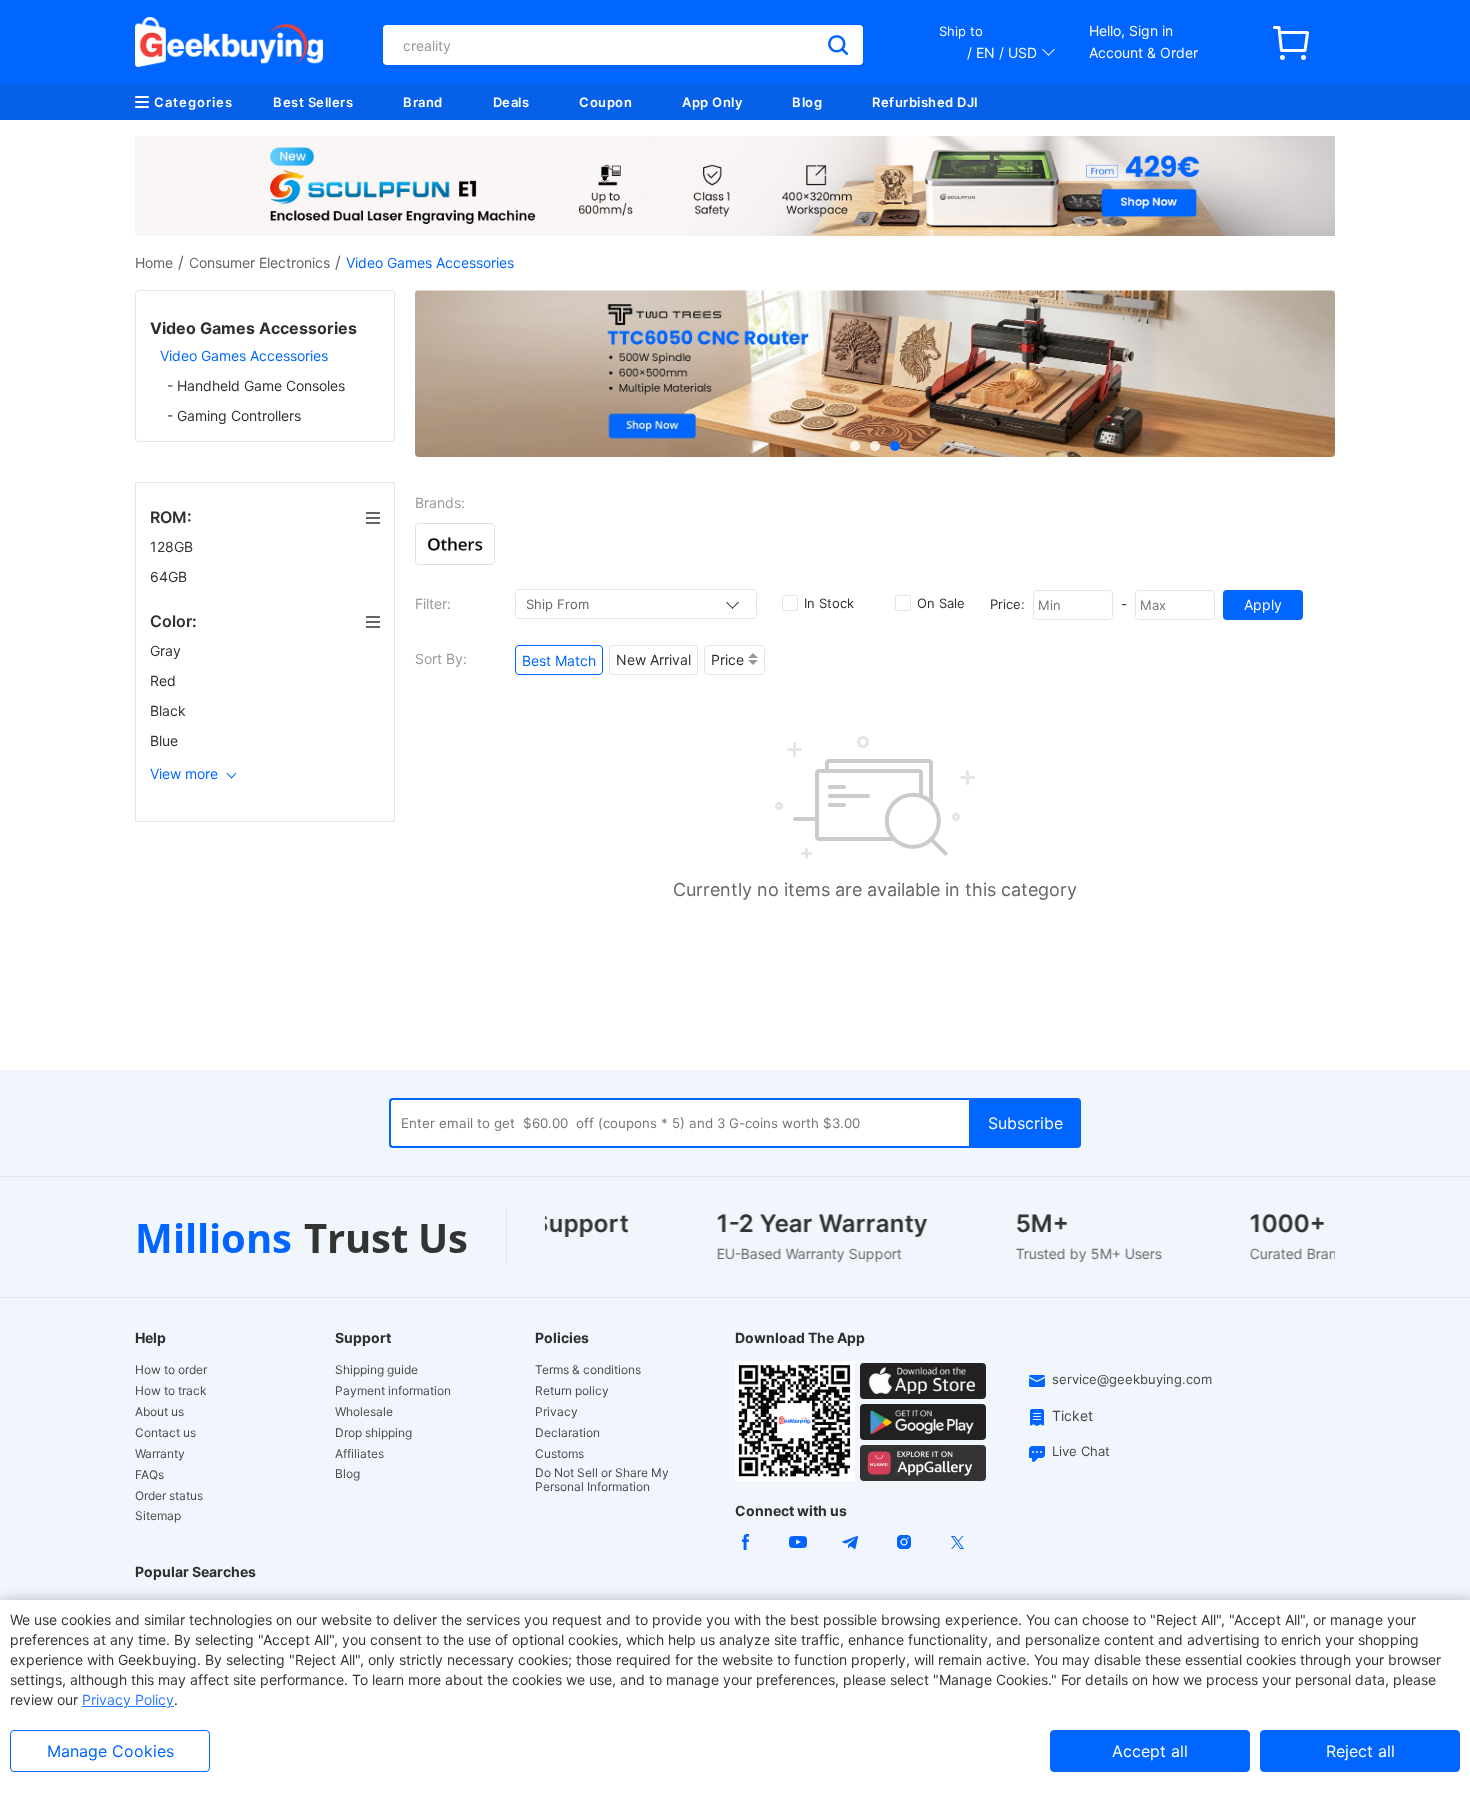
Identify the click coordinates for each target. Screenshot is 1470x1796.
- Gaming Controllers (234, 415)
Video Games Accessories (244, 355)
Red (165, 680)
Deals (511, 102)
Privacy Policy (128, 1699)
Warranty (160, 1454)
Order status (169, 1496)
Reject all (1360, 1751)
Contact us (165, 1433)
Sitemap (158, 1515)
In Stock (829, 603)
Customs (559, 1454)
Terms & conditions (588, 1370)
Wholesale (364, 1412)
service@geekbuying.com (1132, 1379)
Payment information (393, 1391)
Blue (166, 740)
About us (159, 1412)
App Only (712, 102)
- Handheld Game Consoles (256, 385)
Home (154, 262)
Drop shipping (373, 1433)
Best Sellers (313, 102)
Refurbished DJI (925, 102)
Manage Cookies (110, 1751)
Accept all (1150, 1751)
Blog (807, 102)
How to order (171, 1370)
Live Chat (1081, 1451)
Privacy (556, 1412)
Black (170, 710)
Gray (167, 650)
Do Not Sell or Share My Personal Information (602, 1480)
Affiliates (359, 1454)
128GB (173, 546)
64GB (170, 576)
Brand (423, 102)
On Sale (941, 603)
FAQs (149, 1475)
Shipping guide (376, 1370)
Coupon (605, 102)
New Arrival (653, 659)
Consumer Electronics (259, 262)
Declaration (567, 1433)
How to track (171, 1391)
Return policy (572, 1391)
